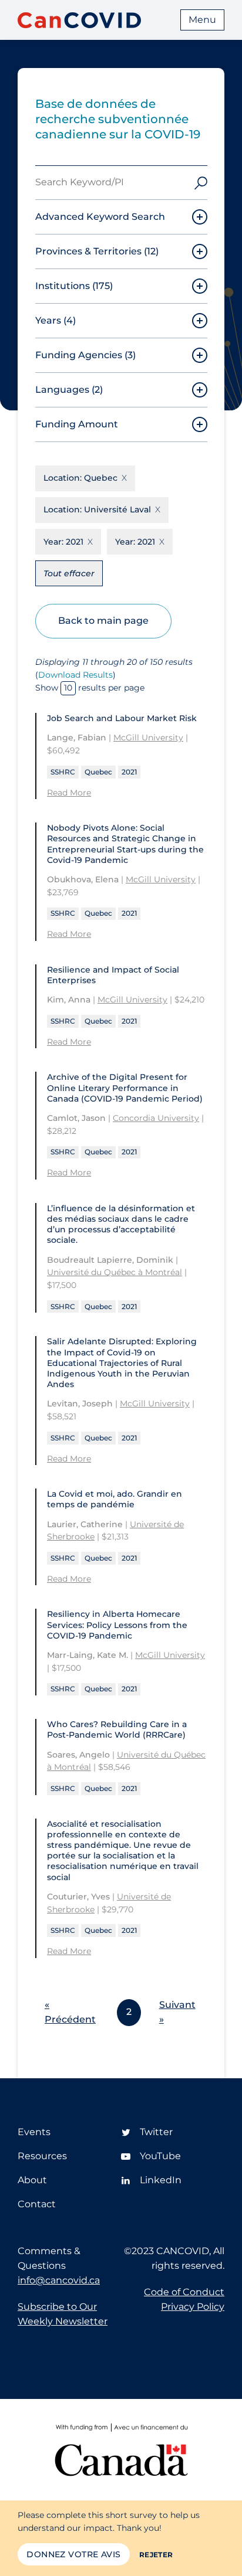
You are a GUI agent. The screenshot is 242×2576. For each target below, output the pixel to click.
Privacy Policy (193, 2307)
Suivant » (177, 2012)
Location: (80, 478)
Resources (42, 2156)
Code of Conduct (184, 2292)
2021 (129, 772)
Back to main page (103, 621)
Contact (37, 2204)
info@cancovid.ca (59, 2280)
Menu (202, 20)
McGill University (148, 738)
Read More (69, 793)
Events (34, 2132)
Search (201, 183)
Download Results (75, 675)
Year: (63, 542)
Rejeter (156, 2555)
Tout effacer (69, 573)
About (32, 2180)
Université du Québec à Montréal (115, 1272)
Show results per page (90, 688)
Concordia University (156, 1118)
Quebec (98, 772)
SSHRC (63, 772)
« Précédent (70, 2012)
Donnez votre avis (73, 2554)
